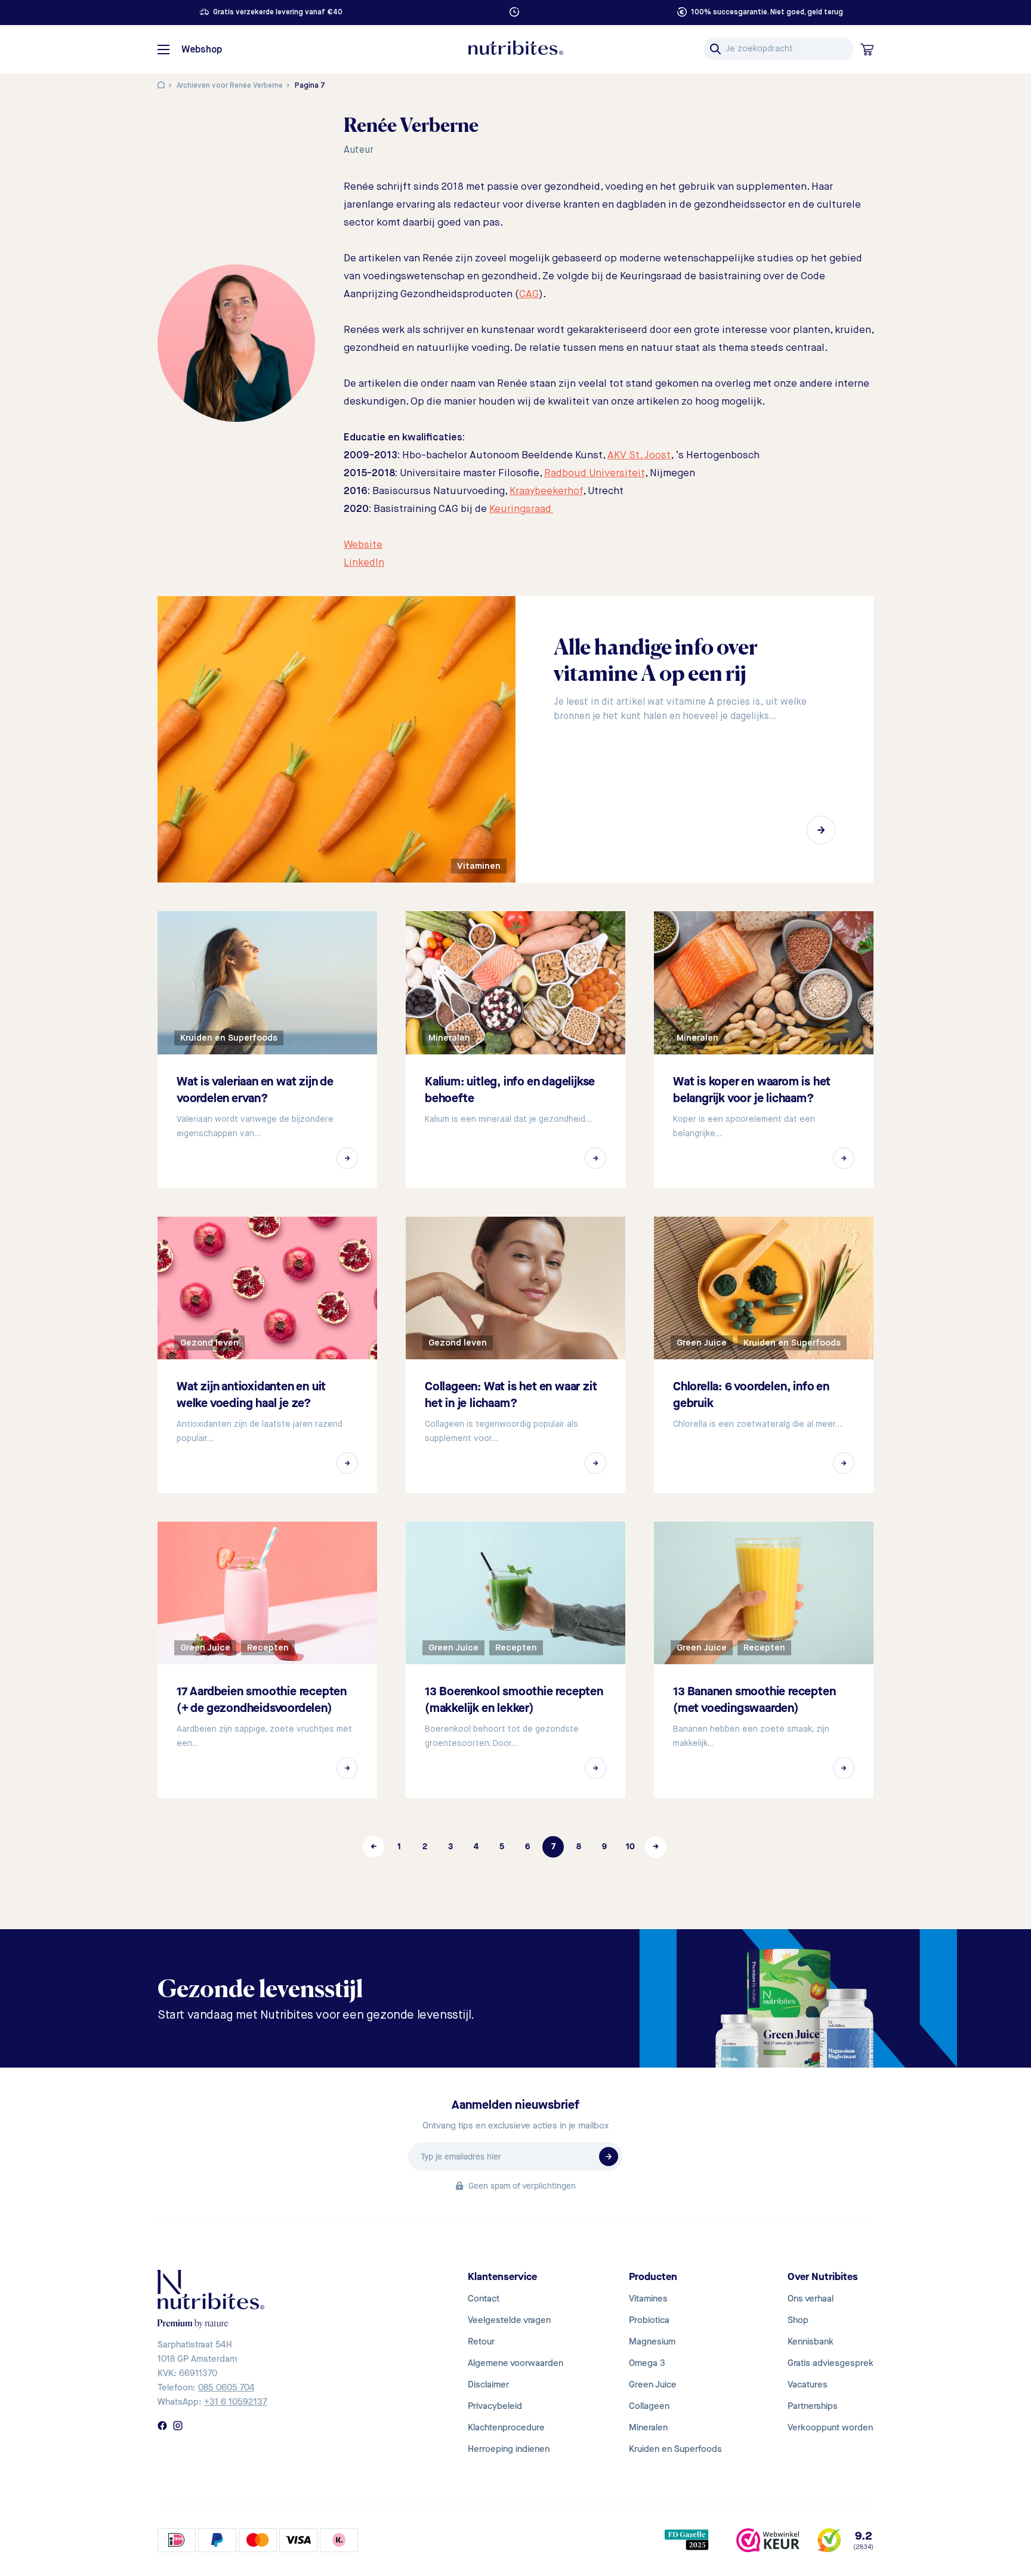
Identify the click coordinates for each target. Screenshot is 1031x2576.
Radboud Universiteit (595, 473)
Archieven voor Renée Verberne (230, 86)
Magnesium (652, 2341)
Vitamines (648, 2299)
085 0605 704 (226, 2387)
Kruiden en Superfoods (675, 2449)
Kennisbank (811, 2341)
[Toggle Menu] (163, 50)
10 (630, 1847)
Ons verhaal (811, 2299)
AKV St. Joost (639, 456)
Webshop (202, 50)
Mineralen (648, 2427)
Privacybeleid (495, 2406)
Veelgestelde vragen (509, 2320)
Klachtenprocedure (506, 2427)
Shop (798, 2320)
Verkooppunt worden (830, 2427)
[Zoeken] (715, 49)
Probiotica (649, 2320)
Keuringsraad (521, 509)
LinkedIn (364, 563)
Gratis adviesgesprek (831, 2363)
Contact (484, 2299)
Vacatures (808, 2384)
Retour (481, 2341)
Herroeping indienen (509, 2449)
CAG (529, 294)
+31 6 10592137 (236, 2402)
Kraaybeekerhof (546, 491)
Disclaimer (488, 2384)
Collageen (649, 2406)
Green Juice (653, 2384)
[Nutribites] (515, 48)
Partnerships (813, 2406)
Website (363, 545)
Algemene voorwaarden (515, 2363)
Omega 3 (647, 2363)
